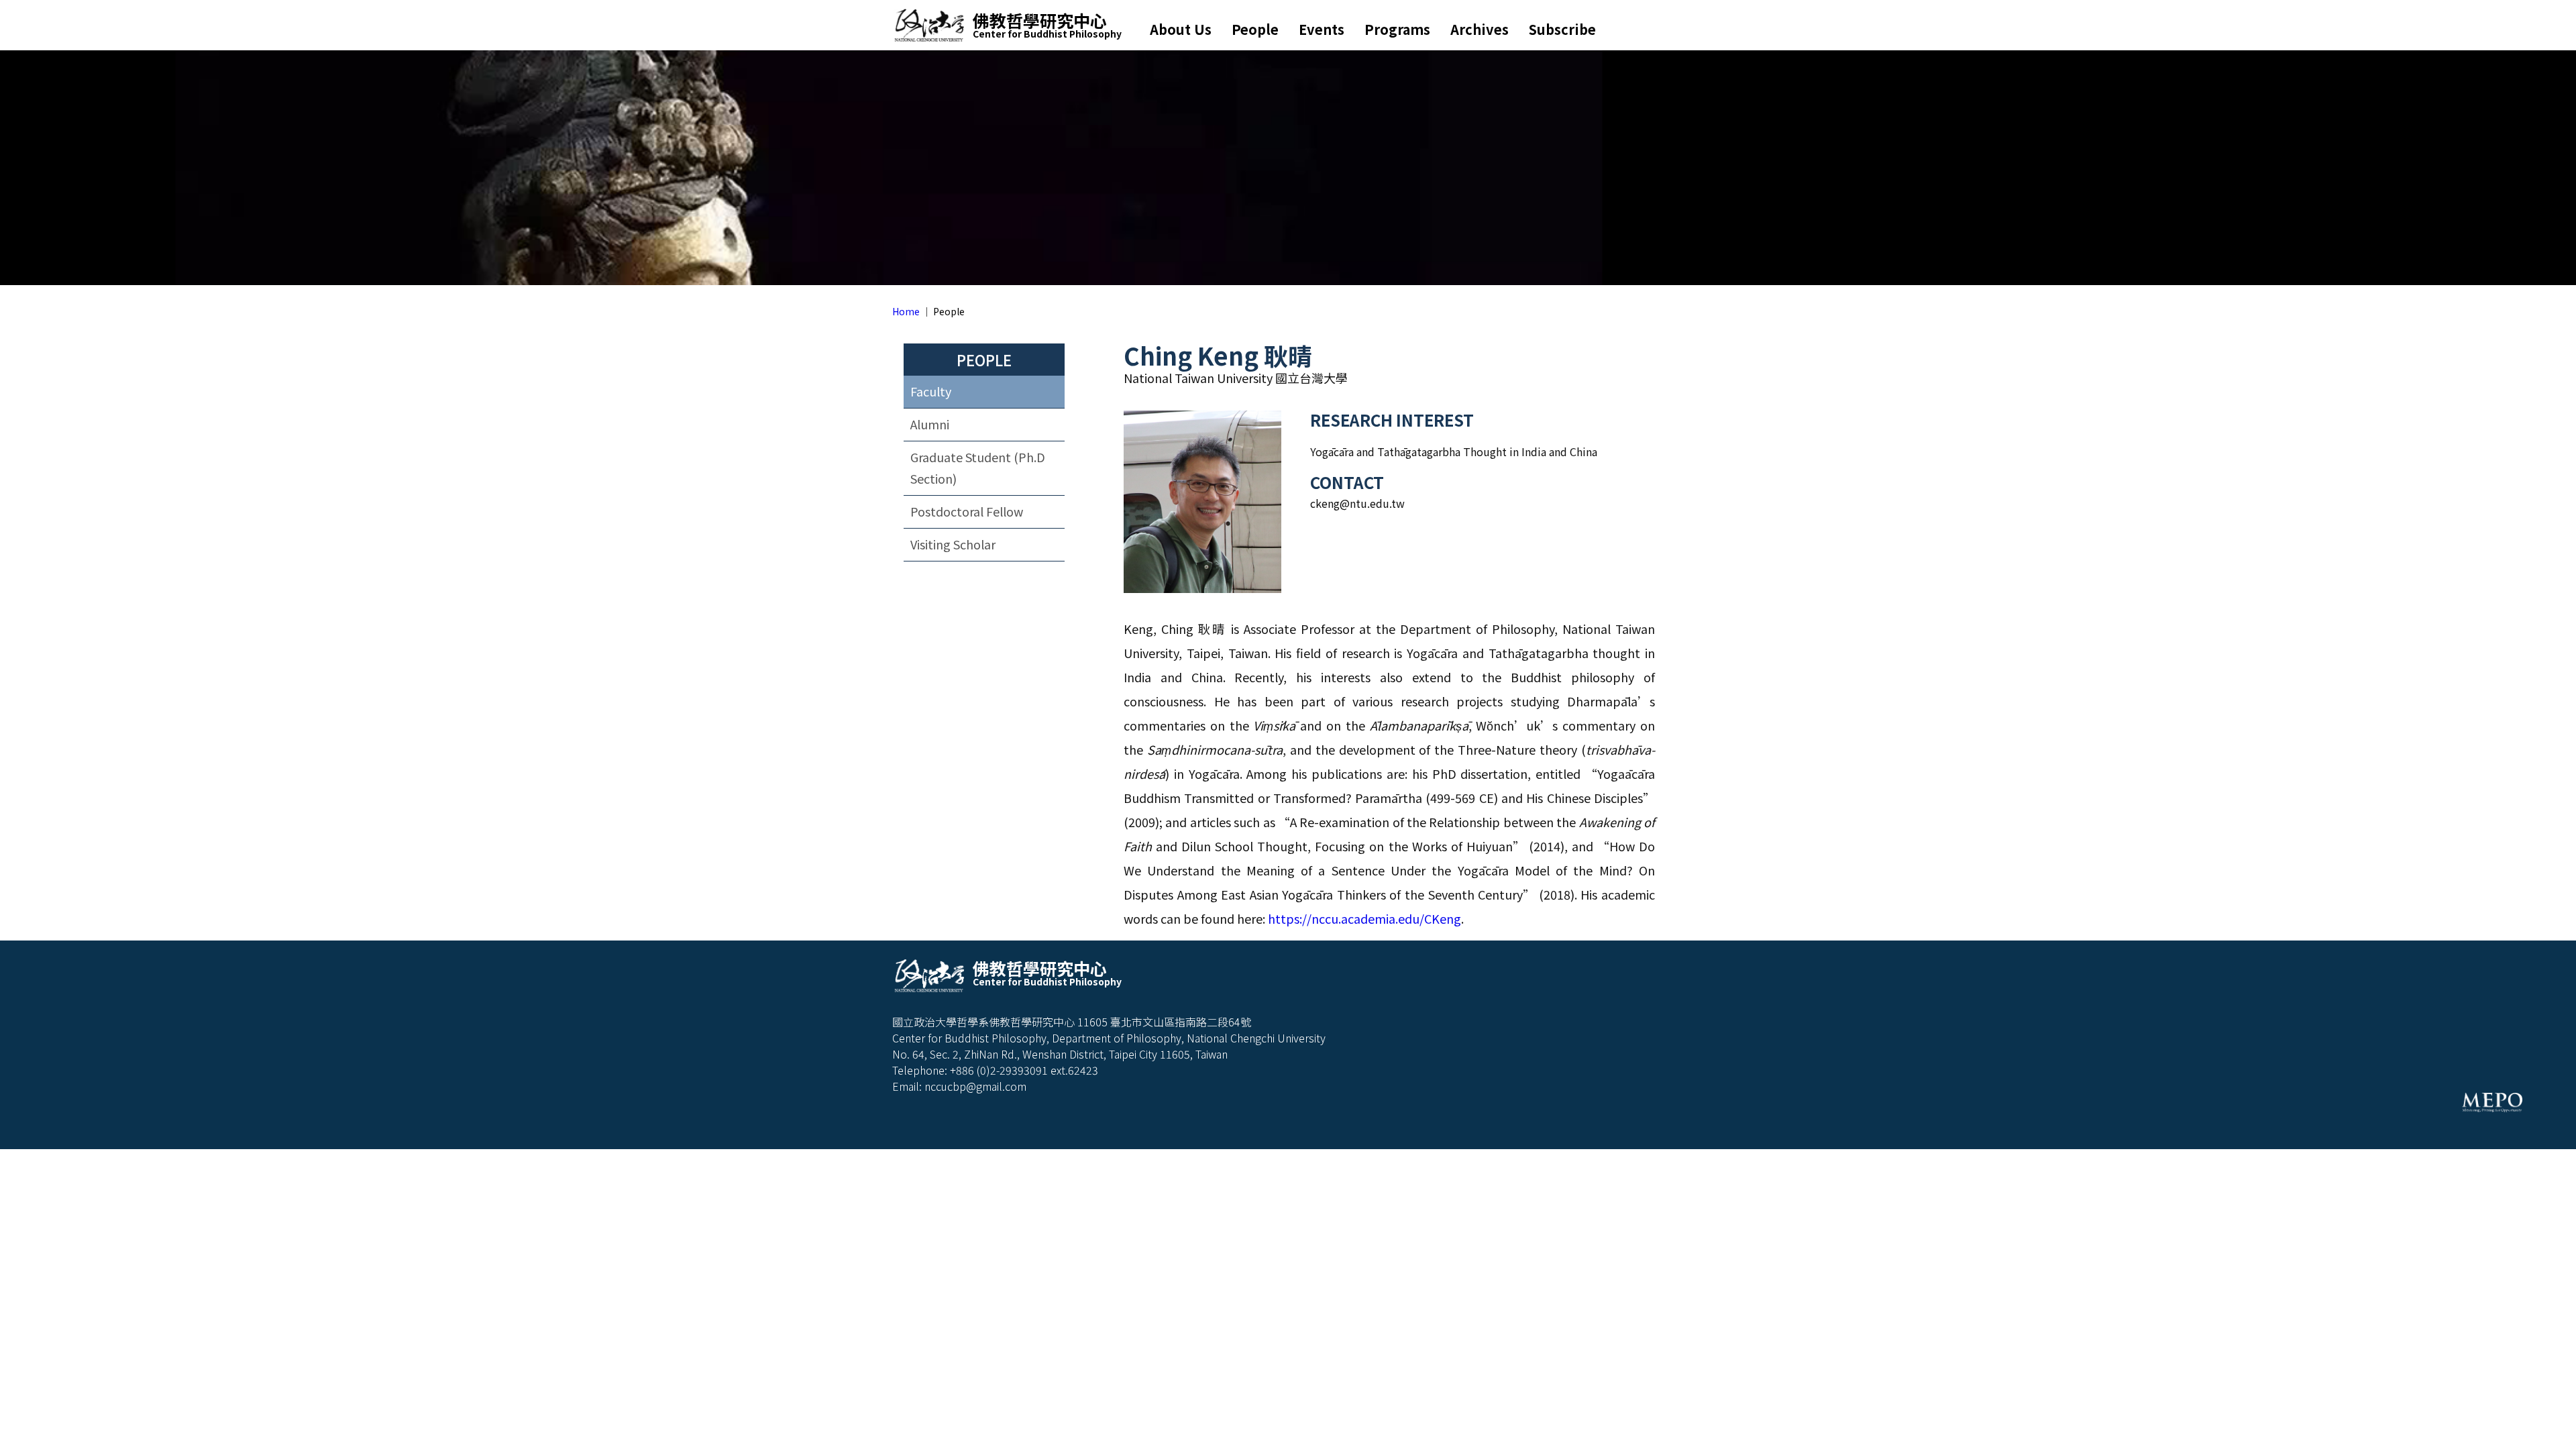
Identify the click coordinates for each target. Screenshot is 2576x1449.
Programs (1397, 29)
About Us (1181, 29)
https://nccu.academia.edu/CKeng (1364, 918)
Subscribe (1562, 29)
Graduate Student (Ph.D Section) (978, 468)
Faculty (931, 391)
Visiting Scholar (953, 544)
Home (906, 311)
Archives (1480, 29)
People (1255, 29)
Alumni (930, 424)
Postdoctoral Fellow (967, 511)
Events (1322, 29)
